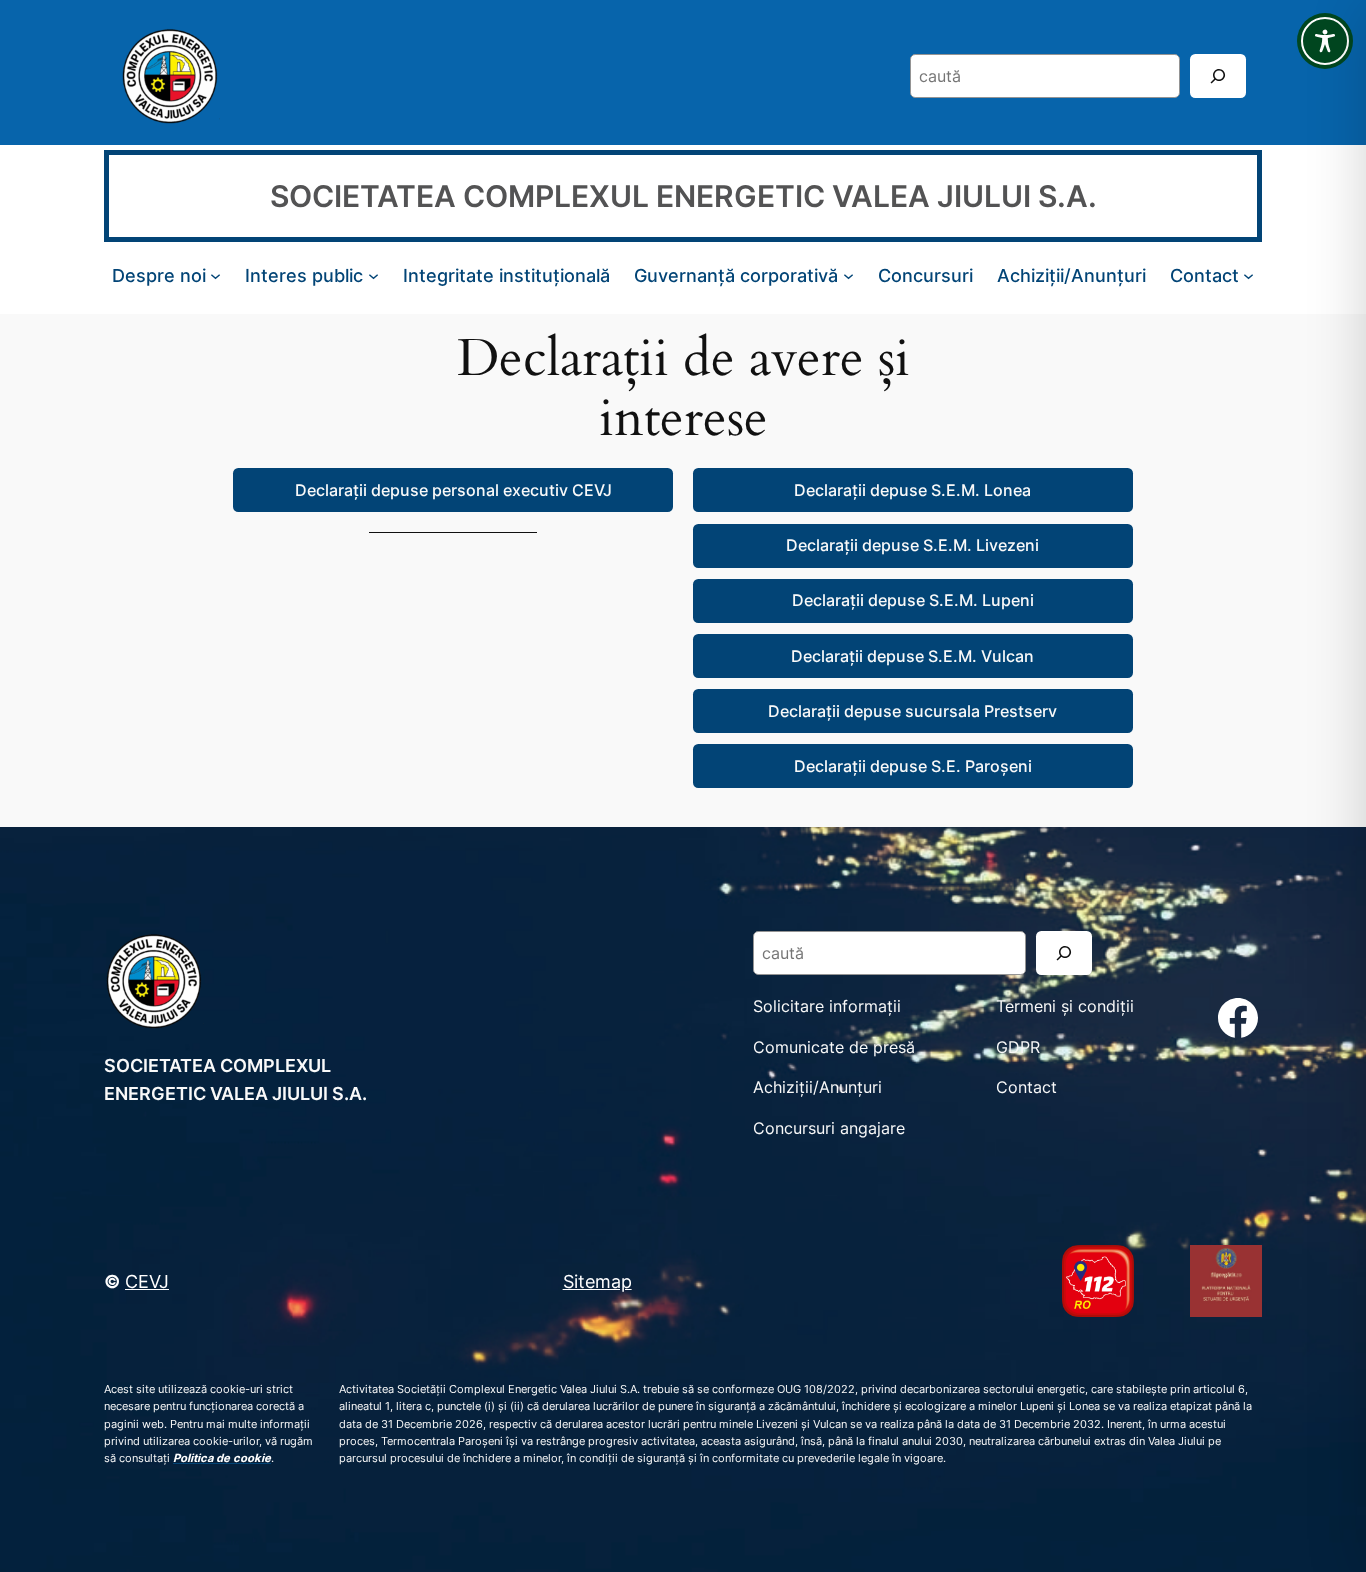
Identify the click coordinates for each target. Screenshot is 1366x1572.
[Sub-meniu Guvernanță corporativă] (848, 275)
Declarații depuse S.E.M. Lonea (912, 490)
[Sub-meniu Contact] (1248, 275)
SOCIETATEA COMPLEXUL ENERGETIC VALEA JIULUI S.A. (683, 196)
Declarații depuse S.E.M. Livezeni (912, 545)
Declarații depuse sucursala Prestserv (912, 711)
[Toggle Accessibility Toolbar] (1325, 41)
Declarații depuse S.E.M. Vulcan (912, 656)
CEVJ (147, 1281)
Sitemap (597, 1281)
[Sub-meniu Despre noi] (215, 275)
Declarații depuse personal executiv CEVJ (453, 490)
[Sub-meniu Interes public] (373, 275)
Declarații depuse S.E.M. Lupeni (913, 600)
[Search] (1218, 75)
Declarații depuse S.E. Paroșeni (913, 766)
